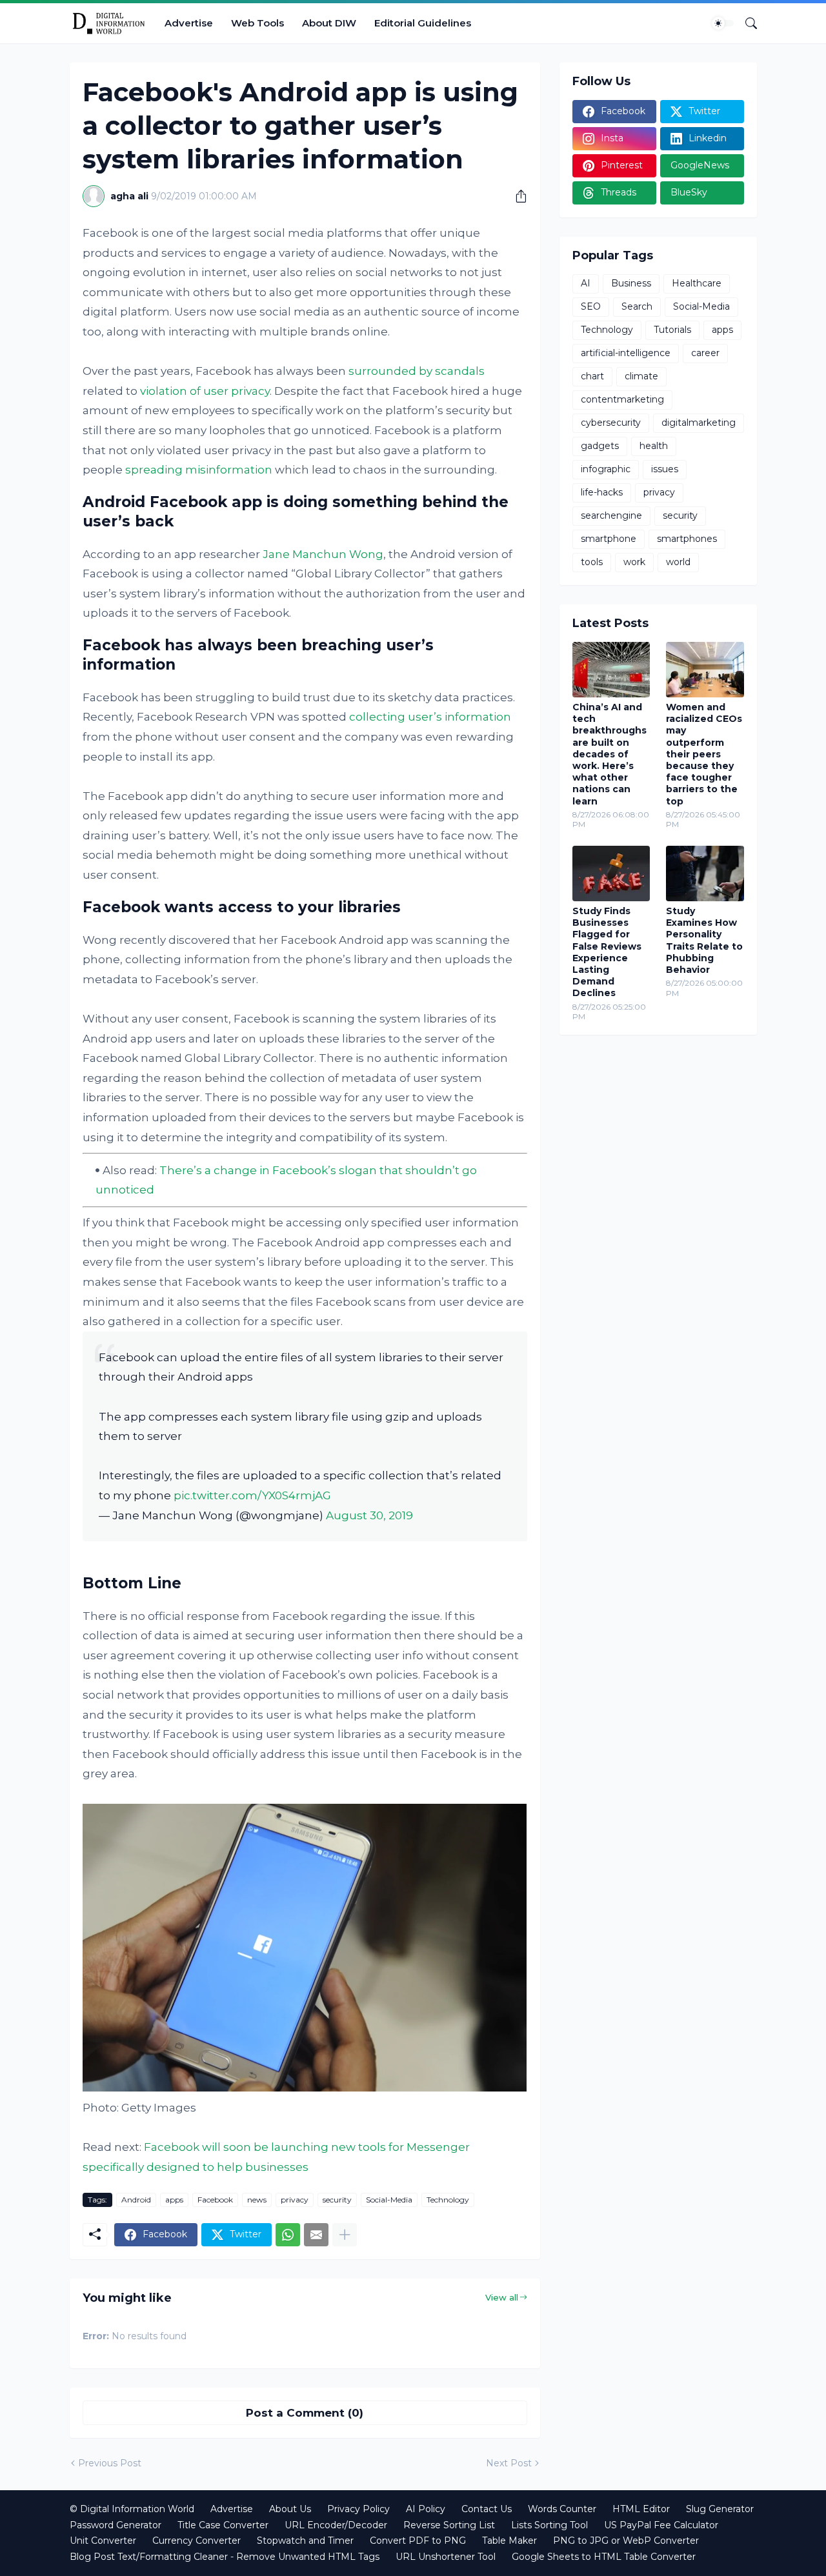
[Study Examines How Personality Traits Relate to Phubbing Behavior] (705, 874)
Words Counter (562, 2509)
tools (592, 562)
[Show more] (345, 2235)
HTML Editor (641, 2509)
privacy (295, 2200)
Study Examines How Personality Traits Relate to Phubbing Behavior (704, 940)
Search (637, 306)
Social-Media (389, 2200)
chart (592, 376)
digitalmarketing (699, 423)
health (654, 446)
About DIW (329, 23)
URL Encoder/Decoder (336, 2525)
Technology (448, 2200)
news (257, 2200)
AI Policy (426, 2509)
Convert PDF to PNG (418, 2541)
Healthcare (697, 283)
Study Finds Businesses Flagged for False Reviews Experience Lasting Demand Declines (607, 952)
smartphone (609, 539)
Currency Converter (196, 2541)
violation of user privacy (205, 391)
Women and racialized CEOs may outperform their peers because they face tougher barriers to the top (704, 754)
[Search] (746, 23)
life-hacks (602, 492)
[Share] (516, 196)
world (678, 562)
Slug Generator (720, 2509)
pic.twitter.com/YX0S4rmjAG (252, 1495)
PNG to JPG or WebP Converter (626, 2541)
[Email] (316, 2235)
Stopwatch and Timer (305, 2541)
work (634, 562)
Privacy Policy (358, 2509)
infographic (606, 469)
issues (665, 469)
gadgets (600, 446)
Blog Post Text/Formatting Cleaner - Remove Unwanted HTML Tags (225, 2557)
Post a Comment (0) (305, 2413)
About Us (290, 2509)
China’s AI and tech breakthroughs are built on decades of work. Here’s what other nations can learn (609, 754)
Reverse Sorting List (449, 2525)
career (705, 353)
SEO (591, 306)
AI (586, 283)
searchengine (611, 515)
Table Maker (509, 2541)
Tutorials (672, 330)
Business (631, 283)
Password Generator (116, 2525)
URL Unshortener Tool (446, 2557)
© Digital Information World (132, 2509)
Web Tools (257, 23)
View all (502, 2297)
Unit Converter (103, 2541)
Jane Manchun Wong (323, 554)
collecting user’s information (430, 717)
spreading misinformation (199, 470)
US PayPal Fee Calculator (661, 2525)
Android (136, 2200)
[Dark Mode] (723, 23)
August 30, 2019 (369, 1515)
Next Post (509, 2463)
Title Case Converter (223, 2525)
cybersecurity (611, 423)
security (337, 2200)
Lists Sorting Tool (549, 2525)
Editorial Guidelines (423, 23)
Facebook (215, 2200)
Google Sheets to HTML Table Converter (604, 2557)
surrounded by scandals (417, 371)
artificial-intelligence (626, 353)
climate (641, 376)
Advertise (189, 23)
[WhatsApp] (288, 2235)
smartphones (687, 539)
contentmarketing (622, 399)
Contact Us (487, 2509)
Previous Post (110, 2463)
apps (174, 2200)
